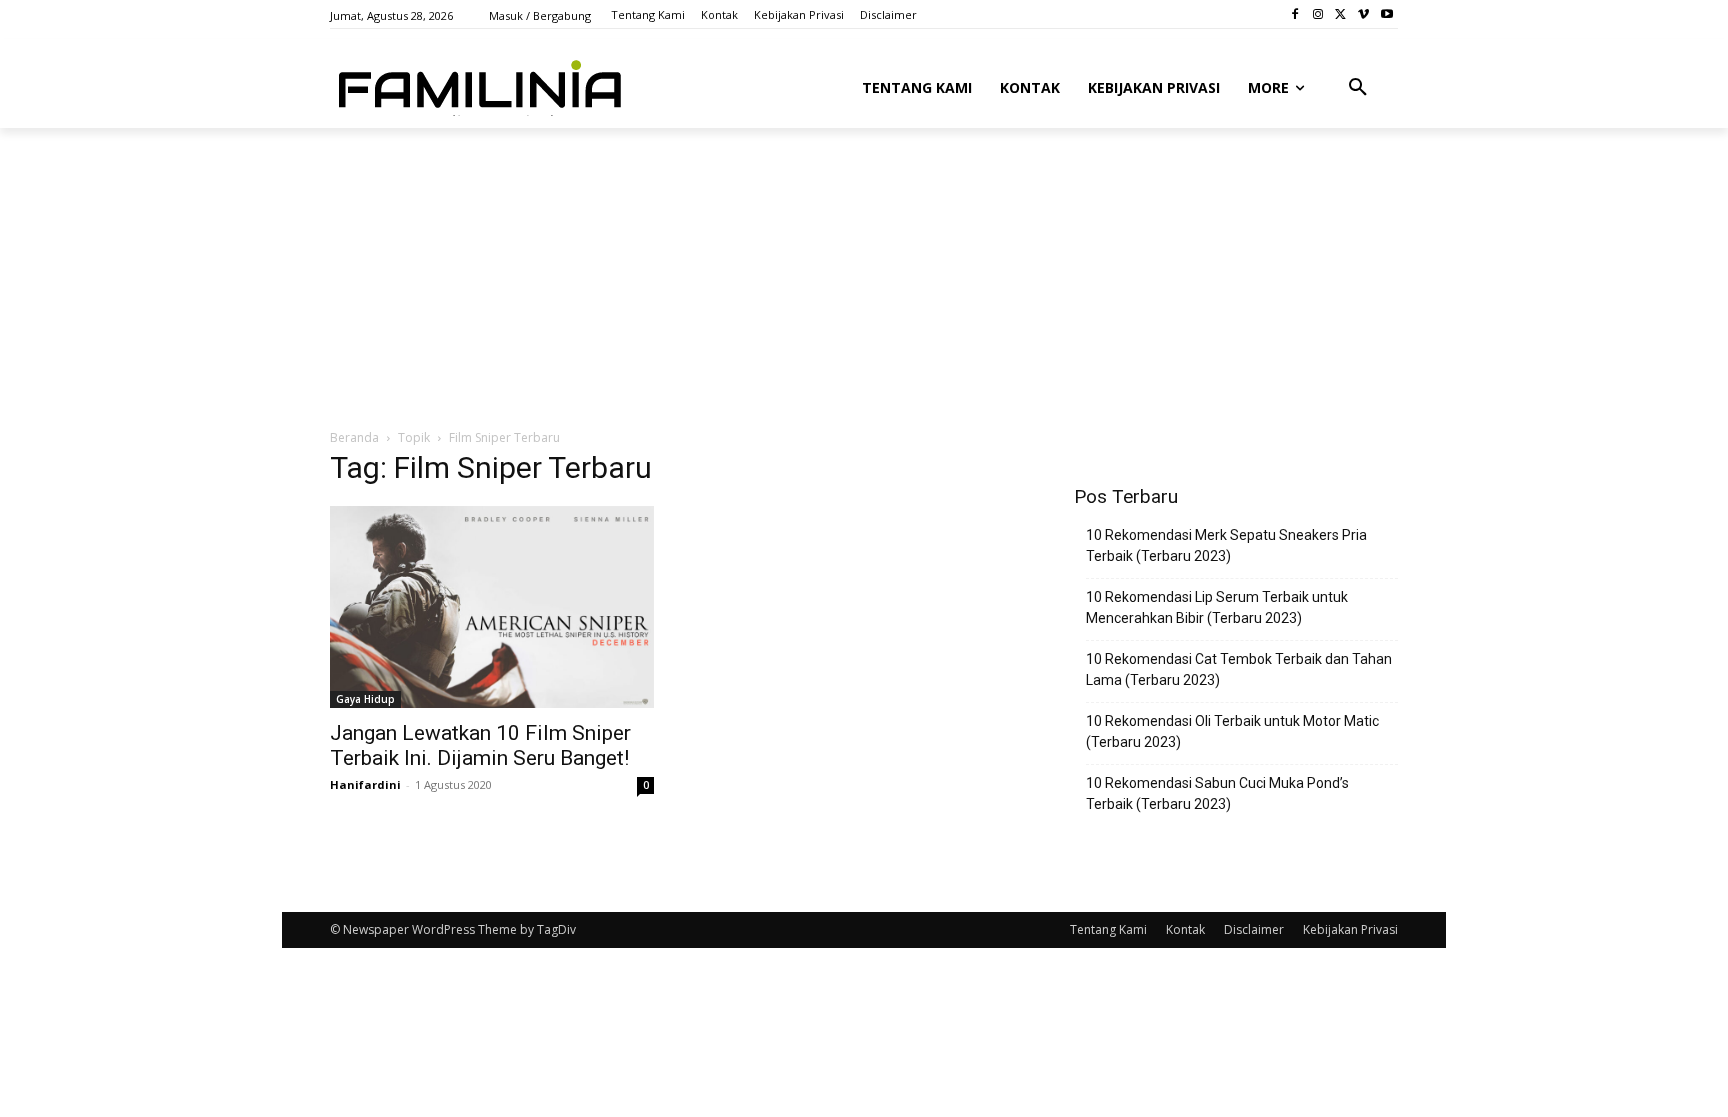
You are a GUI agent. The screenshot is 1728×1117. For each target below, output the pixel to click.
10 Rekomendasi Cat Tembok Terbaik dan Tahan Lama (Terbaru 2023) (1239, 669)
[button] (1358, 88)
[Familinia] (480, 84)
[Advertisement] (815, 277)
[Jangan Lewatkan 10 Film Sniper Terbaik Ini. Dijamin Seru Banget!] (492, 607)
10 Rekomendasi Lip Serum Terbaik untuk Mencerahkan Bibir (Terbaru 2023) (1217, 607)
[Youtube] (1386, 14)
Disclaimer (1254, 929)
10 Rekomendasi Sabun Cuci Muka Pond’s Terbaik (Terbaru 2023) (1217, 793)
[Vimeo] (1363, 14)
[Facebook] (1295, 14)
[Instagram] (1318, 14)
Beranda (354, 437)
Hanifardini (365, 784)
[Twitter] (1341, 14)
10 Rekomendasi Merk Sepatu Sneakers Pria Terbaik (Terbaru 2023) (1226, 545)
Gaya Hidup (365, 699)
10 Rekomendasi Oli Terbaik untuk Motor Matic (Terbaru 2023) (1232, 731)
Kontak (1185, 929)
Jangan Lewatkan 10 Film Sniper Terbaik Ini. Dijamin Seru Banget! (480, 745)
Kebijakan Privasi (1350, 929)
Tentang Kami (1108, 929)
